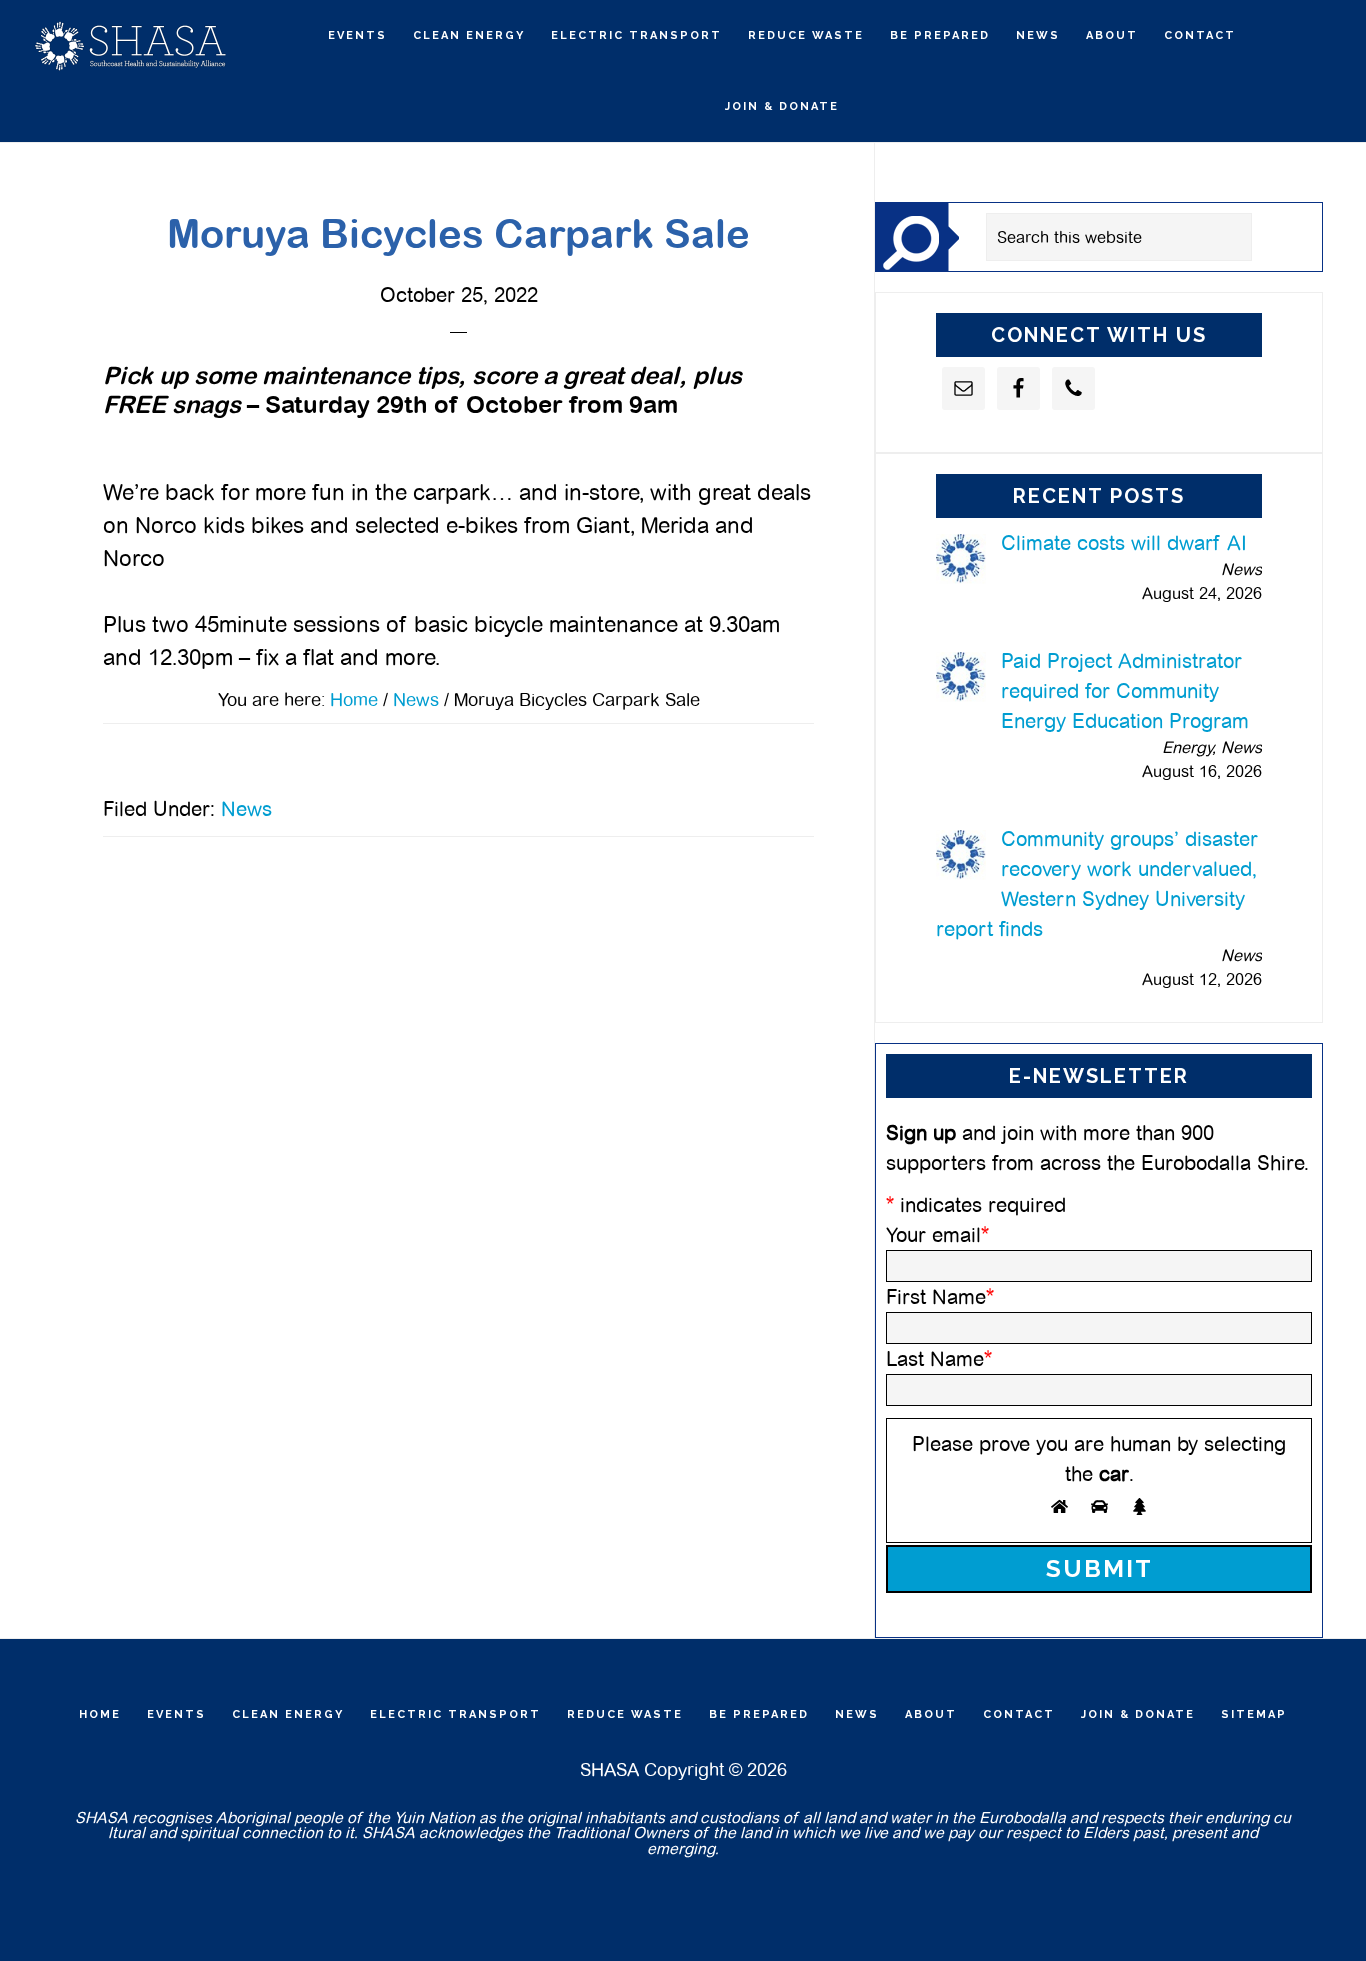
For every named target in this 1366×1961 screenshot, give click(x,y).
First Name (940, 1297)
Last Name (939, 1359)
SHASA (130, 45)
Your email (937, 1235)
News (246, 809)
